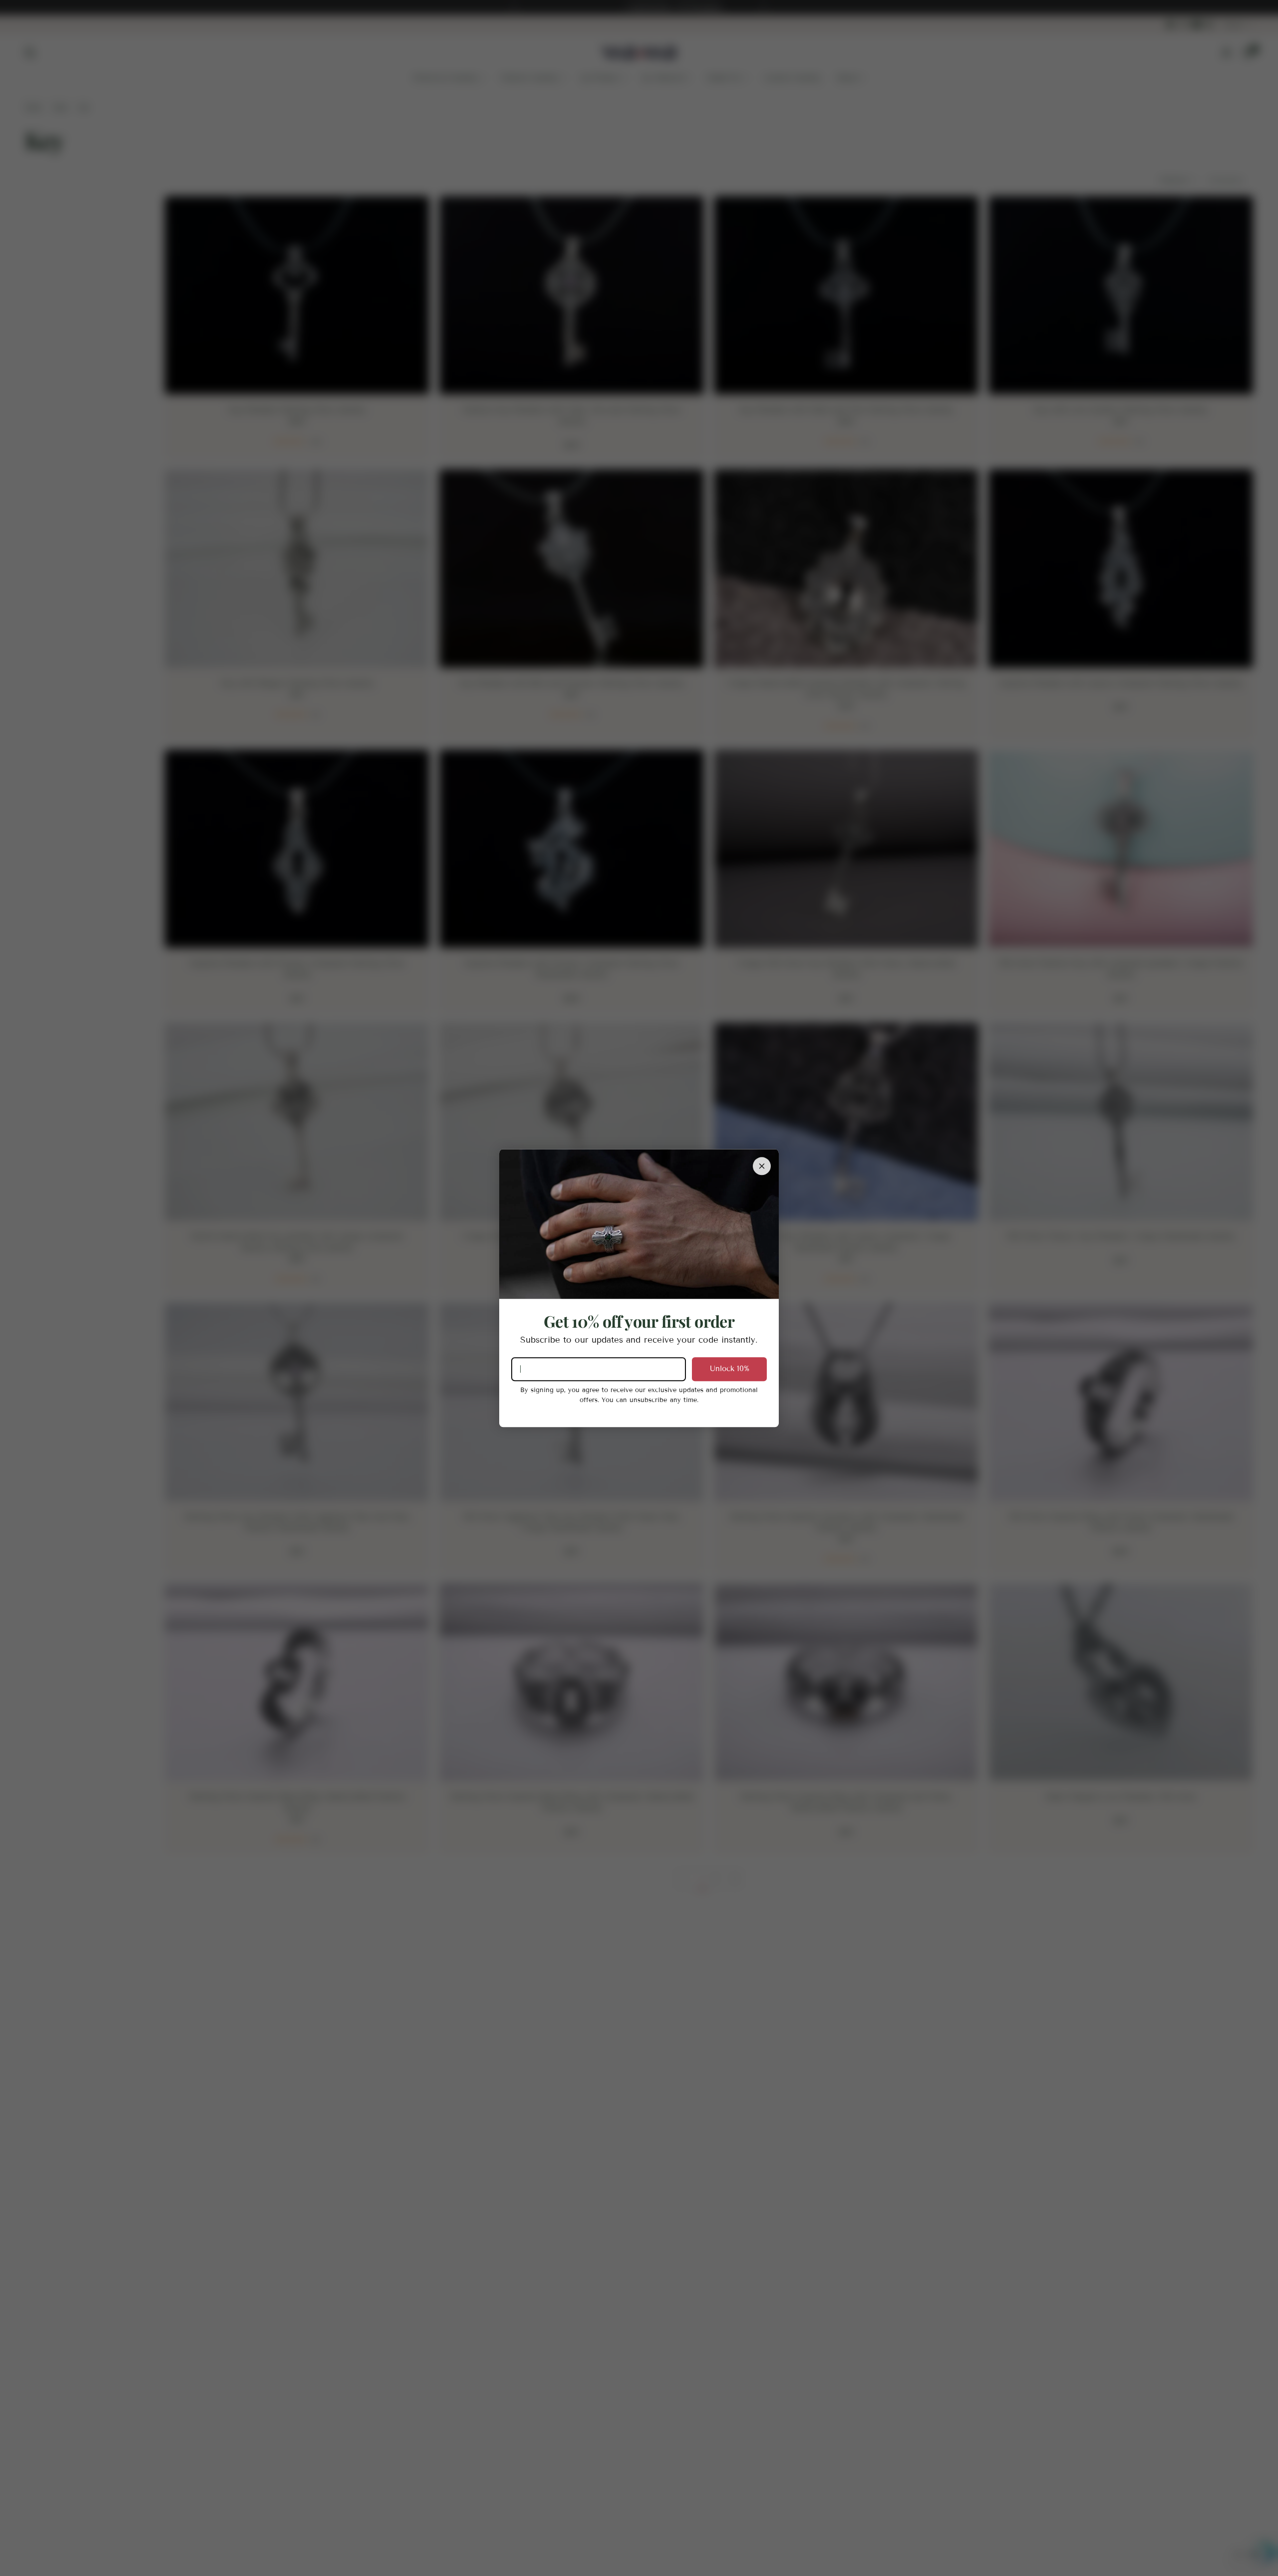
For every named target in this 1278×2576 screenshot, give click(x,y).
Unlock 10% (730, 1369)
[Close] (762, 1166)
